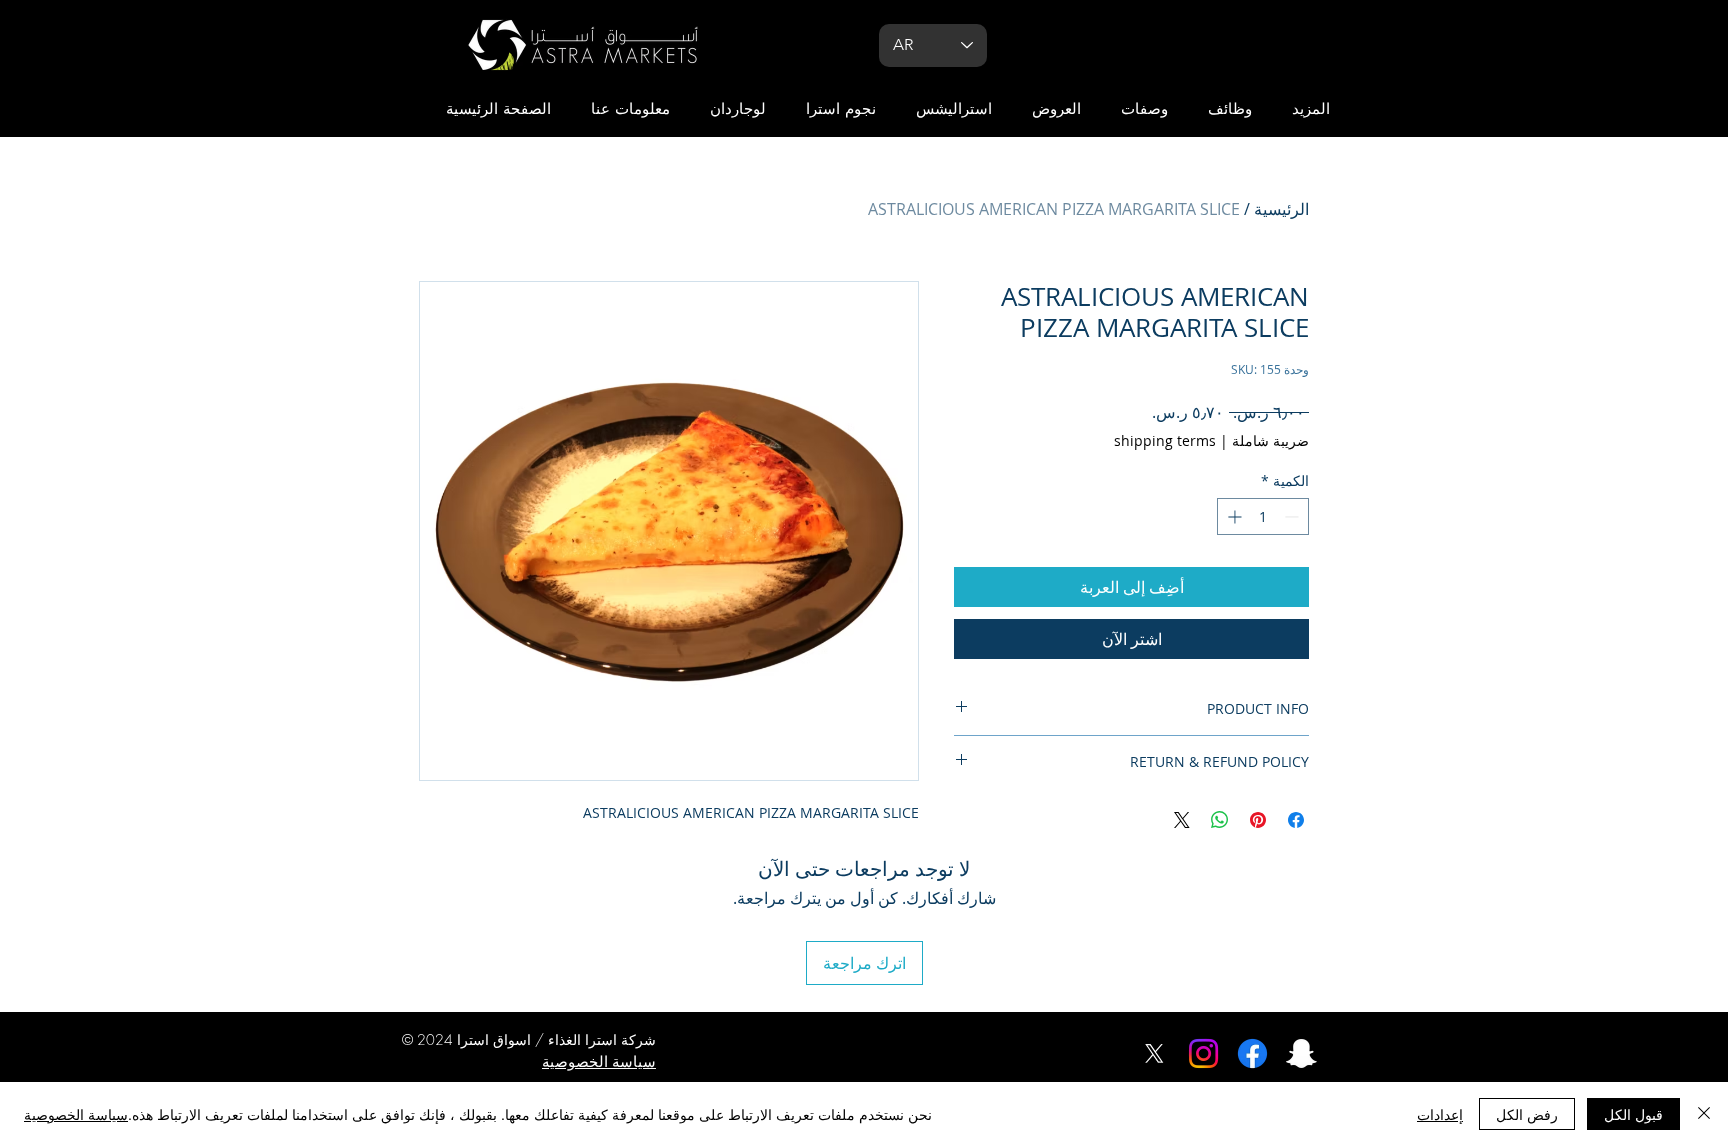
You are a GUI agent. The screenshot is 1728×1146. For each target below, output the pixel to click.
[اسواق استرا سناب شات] (1301, 1053)
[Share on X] (1182, 820)
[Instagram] (1203, 1053)
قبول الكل (1633, 1114)
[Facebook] (1252, 1053)
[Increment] (1232, 516)
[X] (1154, 1053)
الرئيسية (1281, 209)
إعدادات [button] (1440, 1114)
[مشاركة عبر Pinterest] (1258, 820)
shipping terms (1165, 440)
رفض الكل (1527, 1114)
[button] (1311, 109)
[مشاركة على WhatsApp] (1220, 820)
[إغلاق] (1704, 1114)
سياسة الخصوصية (76, 1114)
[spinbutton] (1263, 516)
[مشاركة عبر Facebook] (1296, 820)
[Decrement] (1293, 516)
